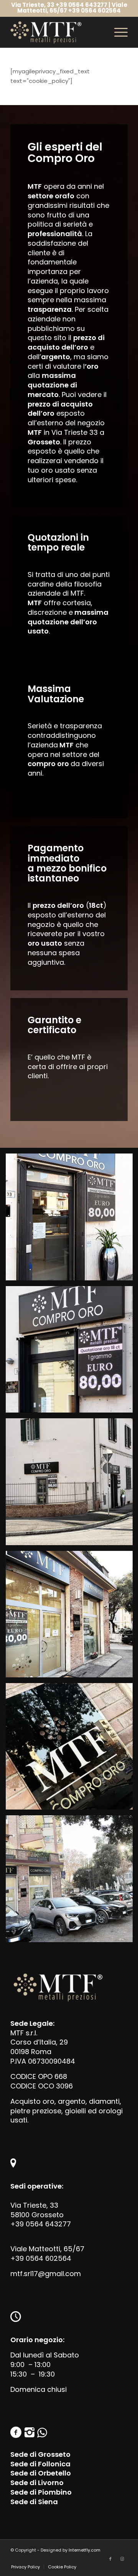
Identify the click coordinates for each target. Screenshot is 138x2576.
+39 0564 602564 (41, 2258)
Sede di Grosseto (40, 2454)
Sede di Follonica (40, 2464)
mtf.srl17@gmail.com (46, 2274)
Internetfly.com (85, 2550)
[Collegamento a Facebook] (110, 2559)
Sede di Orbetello (41, 2473)
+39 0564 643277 (41, 2224)
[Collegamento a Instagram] (122, 2559)
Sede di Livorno (37, 2483)
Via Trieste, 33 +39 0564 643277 (59, 5)
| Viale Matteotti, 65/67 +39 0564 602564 (72, 8)
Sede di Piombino (41, 2492)
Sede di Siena (34, 2502)
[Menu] (117, 32)
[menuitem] (25, 2567)
